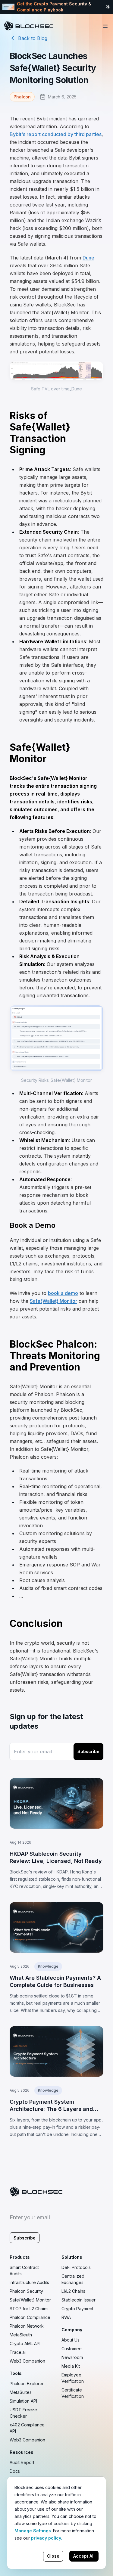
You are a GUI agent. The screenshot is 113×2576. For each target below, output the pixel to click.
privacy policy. (47, 2538)
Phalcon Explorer (27, 2384)
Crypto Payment (77, 2309)
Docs (15, 2471)
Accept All (84, 2556)
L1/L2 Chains (73, 2291)
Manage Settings (33, 2531)
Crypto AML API (25, 2343)
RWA (66, 2317)
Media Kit (71, 2366)
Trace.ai (18, 2352)
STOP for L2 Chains (29, 2309)
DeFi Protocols (76, 2267)
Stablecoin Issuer (78, 2300)
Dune (88, 258)
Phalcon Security (26, 2291)
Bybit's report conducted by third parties (56, 134)
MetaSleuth (21, 2335)
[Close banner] (108, 7)
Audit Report (22, 2462)
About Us (71, 2340)
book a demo (63, 1293)
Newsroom (72, 2357)
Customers (72, 2349)
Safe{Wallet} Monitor (53, 1301)
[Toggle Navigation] (105, 26)
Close (53, 2556)
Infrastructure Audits (29, 2282)
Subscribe (88, 1751)
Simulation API (23, 2401)
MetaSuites (21, 2392)
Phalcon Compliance (30, 2317)
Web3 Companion (27, 2361)
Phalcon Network (27, 2326)
